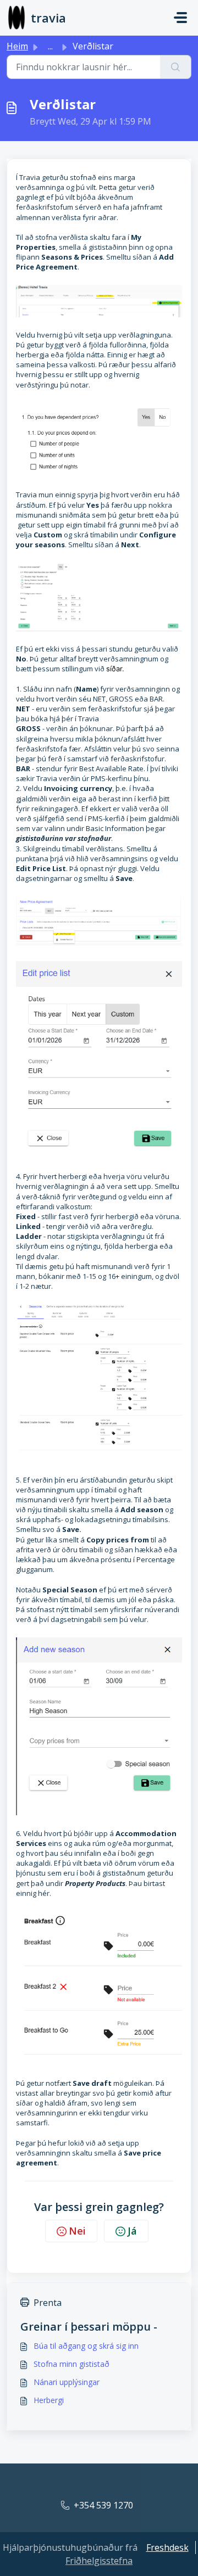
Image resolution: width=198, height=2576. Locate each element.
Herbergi (49, 2400)
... (50, 46)
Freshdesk (167, 2547)
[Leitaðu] (176, 67)
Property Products (95, 1883)
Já (132, 2231)
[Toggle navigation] (180, 18)
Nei (77, 2231)
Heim (17, 46)
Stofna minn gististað (71, 2364)
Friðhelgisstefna (99, 2561)
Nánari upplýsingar (67, 2382)
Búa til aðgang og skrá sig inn (86, 2346)
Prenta (48, 2303)
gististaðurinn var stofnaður (64, 838)
